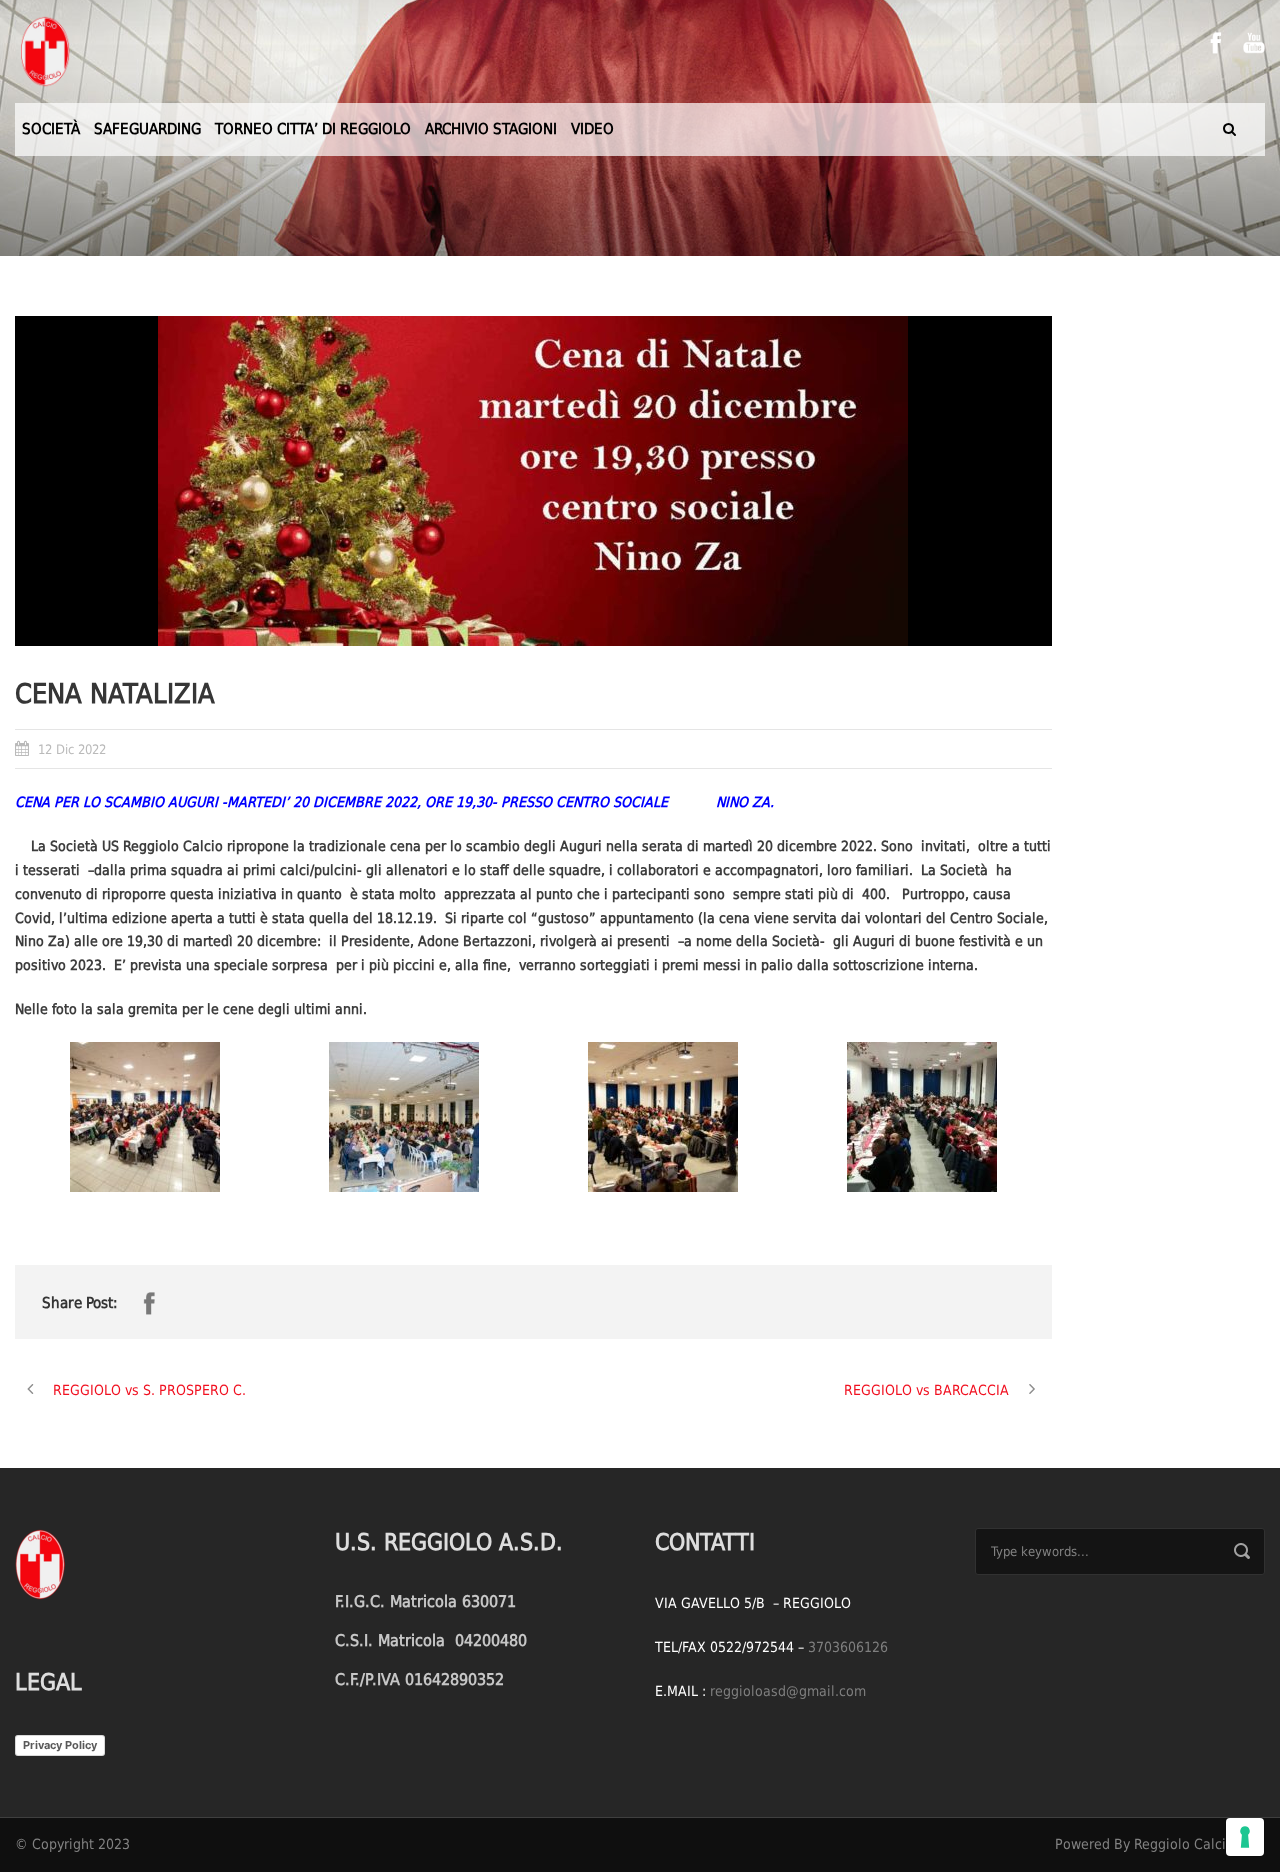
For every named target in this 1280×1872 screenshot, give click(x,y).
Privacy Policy (60, 1745)
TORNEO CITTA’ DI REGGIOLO (313, 129)
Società (51, 129)
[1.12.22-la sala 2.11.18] (921, 1117)
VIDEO (592, 129)
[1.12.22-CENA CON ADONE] (662, 1117)
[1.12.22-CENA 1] (144, 1117)
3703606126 (848, 1647)
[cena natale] (533, 481)
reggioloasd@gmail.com (788, 1691)
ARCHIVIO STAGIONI (491, 129)
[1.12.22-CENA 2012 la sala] (403, 1117)
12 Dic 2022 (72, 749)
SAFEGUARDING (147, 129)
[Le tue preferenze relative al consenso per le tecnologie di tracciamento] (1245, 1837)
